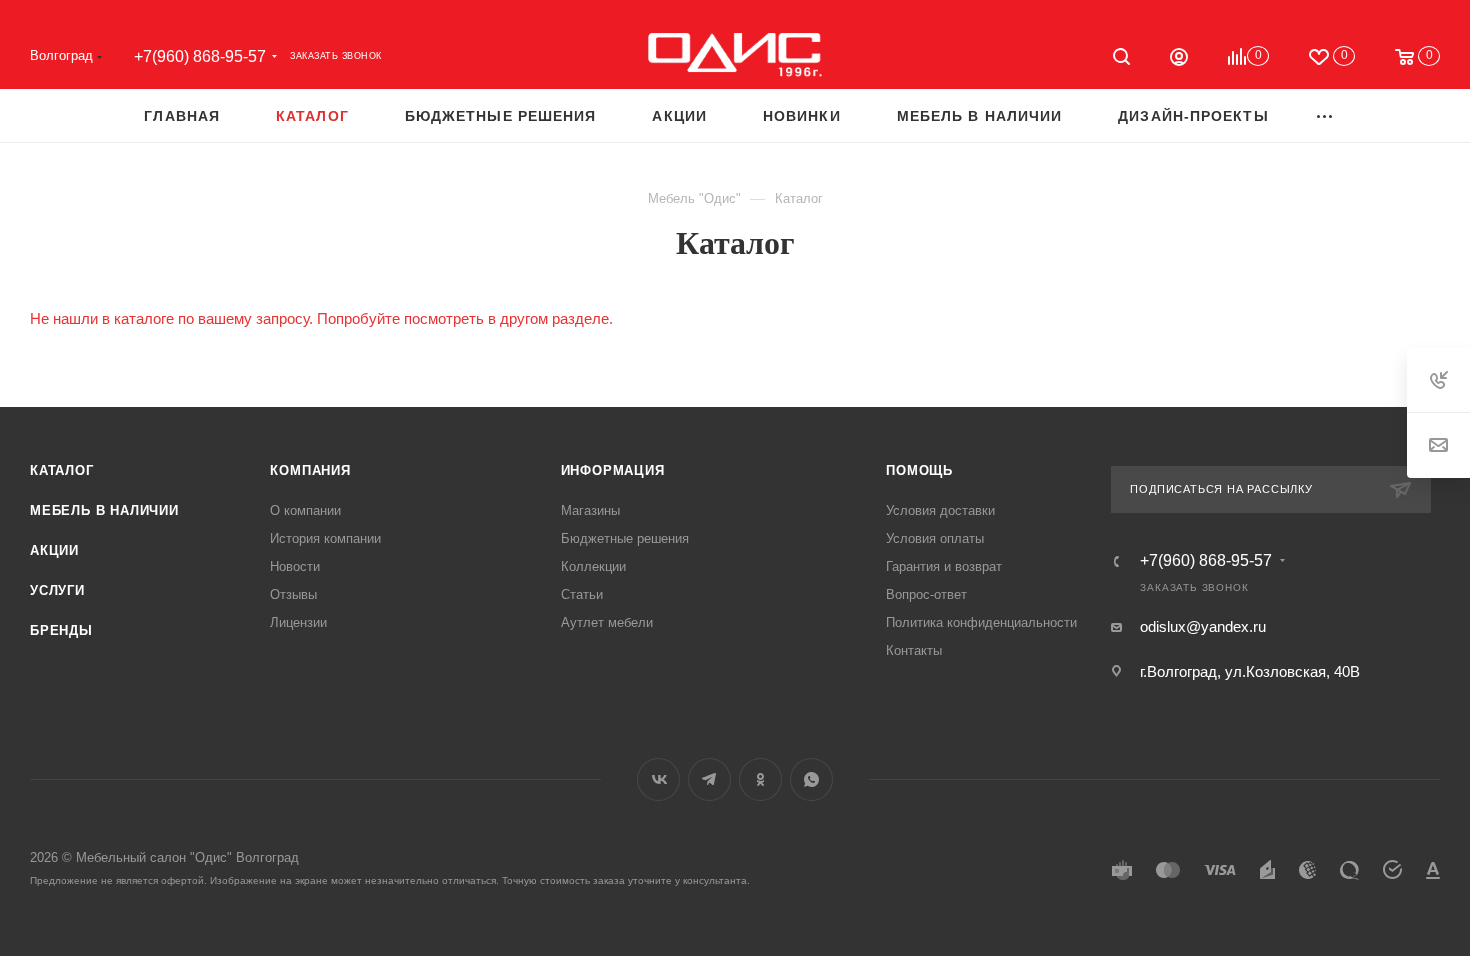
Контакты (914, 650)
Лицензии (298, 622)
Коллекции (593, 566)
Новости (295, 566)
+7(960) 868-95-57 (200, 56)
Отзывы (293, 594)
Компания (310, 470)
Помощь (919, 470)
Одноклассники (760, 779)
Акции (54, 550)
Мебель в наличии (104, 510)
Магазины (590, 510)
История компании (325, 538)
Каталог (62, 470)
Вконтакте (658, 779)
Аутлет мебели (607, 622)
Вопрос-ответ (926, 594)
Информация (613, 470)
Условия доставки (940, 510)
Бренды (61, 630)
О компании (305, 510)
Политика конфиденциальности (981, 622)
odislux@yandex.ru (1203, 626)
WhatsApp (811, 779)
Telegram (709, 779)
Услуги (57, 590)
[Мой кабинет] (1179, 59)
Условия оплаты (935, 538)
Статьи (582, 594)
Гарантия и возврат (944, 566)
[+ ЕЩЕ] (1325, 115)
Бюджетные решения (625, 538)
